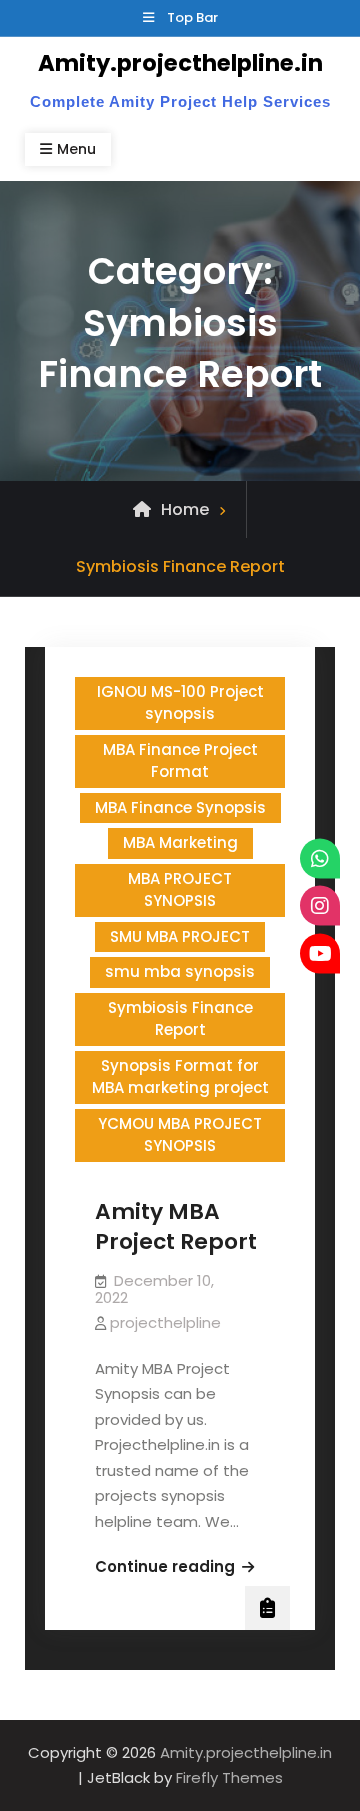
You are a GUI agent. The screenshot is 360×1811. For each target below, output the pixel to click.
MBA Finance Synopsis (180, 807)
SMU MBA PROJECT (180, 936)
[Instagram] (320, 906)
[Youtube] (320, 953)
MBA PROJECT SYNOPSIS (180, 890)
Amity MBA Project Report (176, 1227)
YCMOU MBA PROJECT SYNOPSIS (180, 1135)
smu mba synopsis (180, 971)
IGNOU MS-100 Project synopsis (180, 703)
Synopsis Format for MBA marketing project (180, 1077)
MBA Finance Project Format (180, 761)
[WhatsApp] (320, 858)
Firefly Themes (229, 1777)
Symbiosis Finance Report (180, 1019)
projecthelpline (165, 1322)
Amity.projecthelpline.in (180, 63)
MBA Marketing (180, 842)
